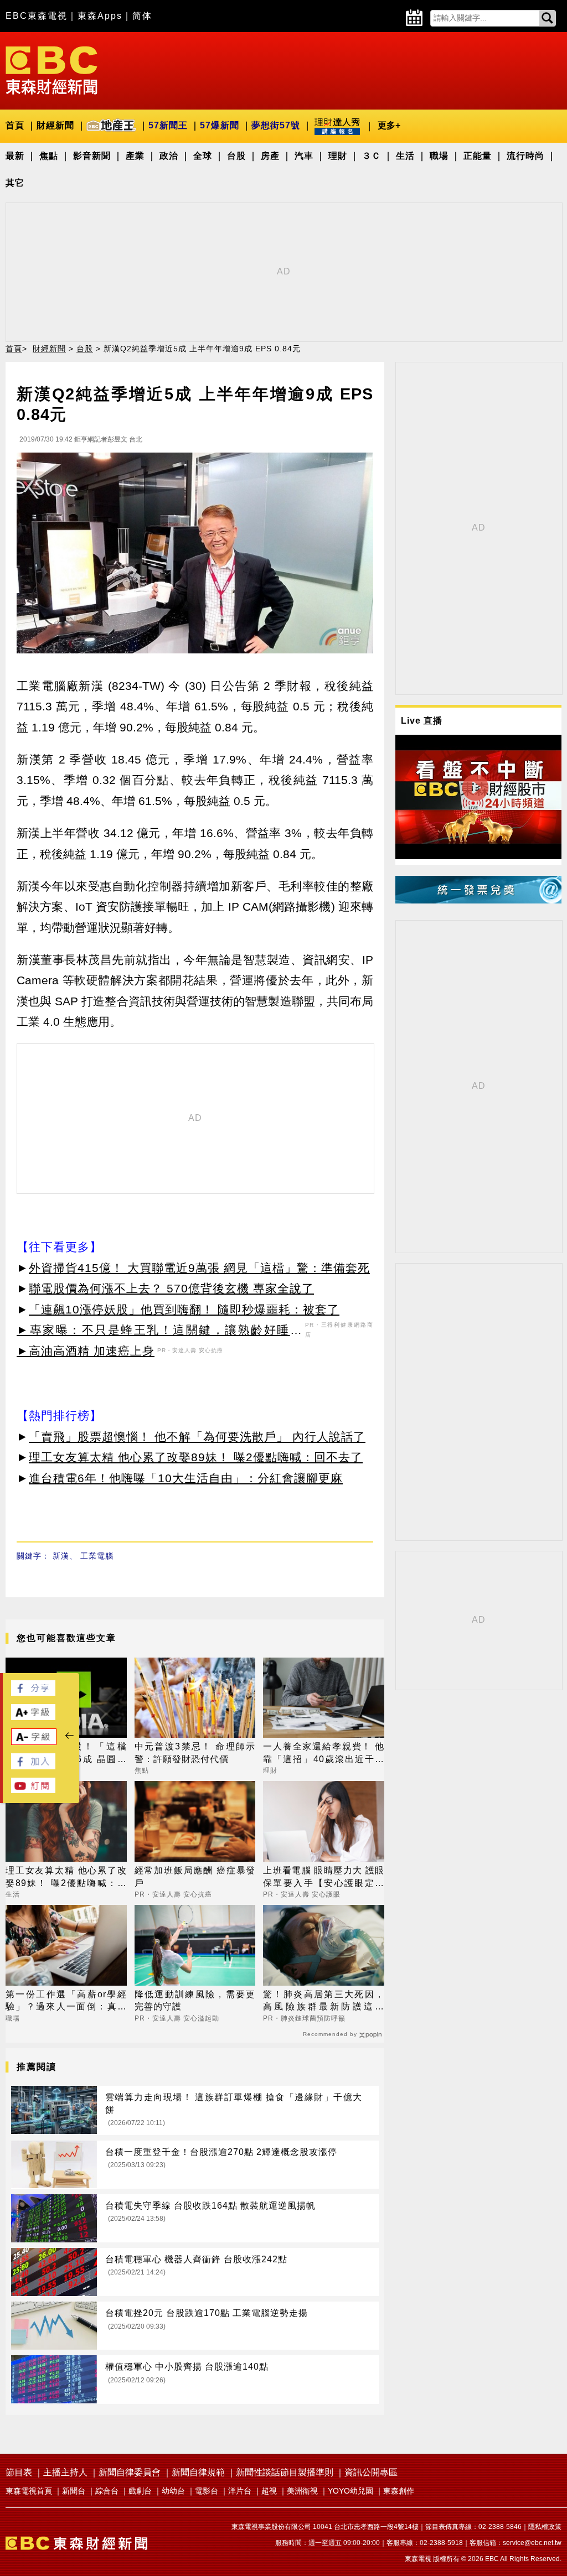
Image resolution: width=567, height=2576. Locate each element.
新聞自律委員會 (130, 2472)
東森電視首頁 (29, 2491)
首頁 (15, 125)
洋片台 (240, 2491)
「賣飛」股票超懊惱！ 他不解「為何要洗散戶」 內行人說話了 (197, 1437)
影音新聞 (92, 156)
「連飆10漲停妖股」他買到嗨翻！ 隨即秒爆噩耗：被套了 (184, 1309)
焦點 (49, 156)
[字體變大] (33, 1717)
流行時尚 (525, 156)
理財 (338, 156)
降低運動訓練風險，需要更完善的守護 (195, 2000)
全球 (203, 156)
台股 (236, 156)
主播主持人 (65, 2472)
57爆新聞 (220, 125)
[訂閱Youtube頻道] (33, 1790)
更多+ (389, 125)
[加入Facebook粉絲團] (33, 1766)
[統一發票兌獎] (478, 900)
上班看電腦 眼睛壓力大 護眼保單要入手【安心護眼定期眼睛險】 (324, 1878)
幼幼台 (173, 2491)
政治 (169, 156)
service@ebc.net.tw (532, 2543)
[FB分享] (33, 1693)
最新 (15, 156)
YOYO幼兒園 (350, 2491)
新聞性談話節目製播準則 (285, 2472)
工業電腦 (97, 1556)
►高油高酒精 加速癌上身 (86, 1351)
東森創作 (399, 2491)
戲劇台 (140, 2491)
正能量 (478, 156)
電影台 (207, 2491)
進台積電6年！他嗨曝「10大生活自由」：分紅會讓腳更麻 (186, 1478)
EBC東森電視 (37, 16)
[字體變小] (34, 1742)
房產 (270, 156)
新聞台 (74, 2491)
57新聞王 (168, 125)
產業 (135, 156)
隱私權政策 (545, 2527)
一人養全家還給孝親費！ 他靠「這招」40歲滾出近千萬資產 (324, 1754)
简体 (142, 16)
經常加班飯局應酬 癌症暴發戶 (195, 1876)
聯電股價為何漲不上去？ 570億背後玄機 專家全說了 (171, 1288)
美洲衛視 (302, 2491)
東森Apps (100, 16)
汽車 (304, 156)
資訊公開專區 (371, 2472)
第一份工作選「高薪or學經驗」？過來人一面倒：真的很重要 (66, 2001)
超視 (269, 2491)
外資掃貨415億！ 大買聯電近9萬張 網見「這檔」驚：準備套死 (199, 1268)
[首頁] (51, 69)
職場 (439, 156)
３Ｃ (372, 156)
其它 (15, 183)
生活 (405, 156)
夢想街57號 (276, 125)
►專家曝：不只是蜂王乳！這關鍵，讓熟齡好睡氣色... (159, 1332)
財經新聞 (55, 125)
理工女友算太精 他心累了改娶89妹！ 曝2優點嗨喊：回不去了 (196, 1457)
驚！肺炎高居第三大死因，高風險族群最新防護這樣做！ (324, 2001)
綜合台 (107, 2491)
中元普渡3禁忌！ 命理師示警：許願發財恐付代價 (195, 1752)
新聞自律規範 (198, 2472)
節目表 (19, 2472)
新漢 (61, 1556)
